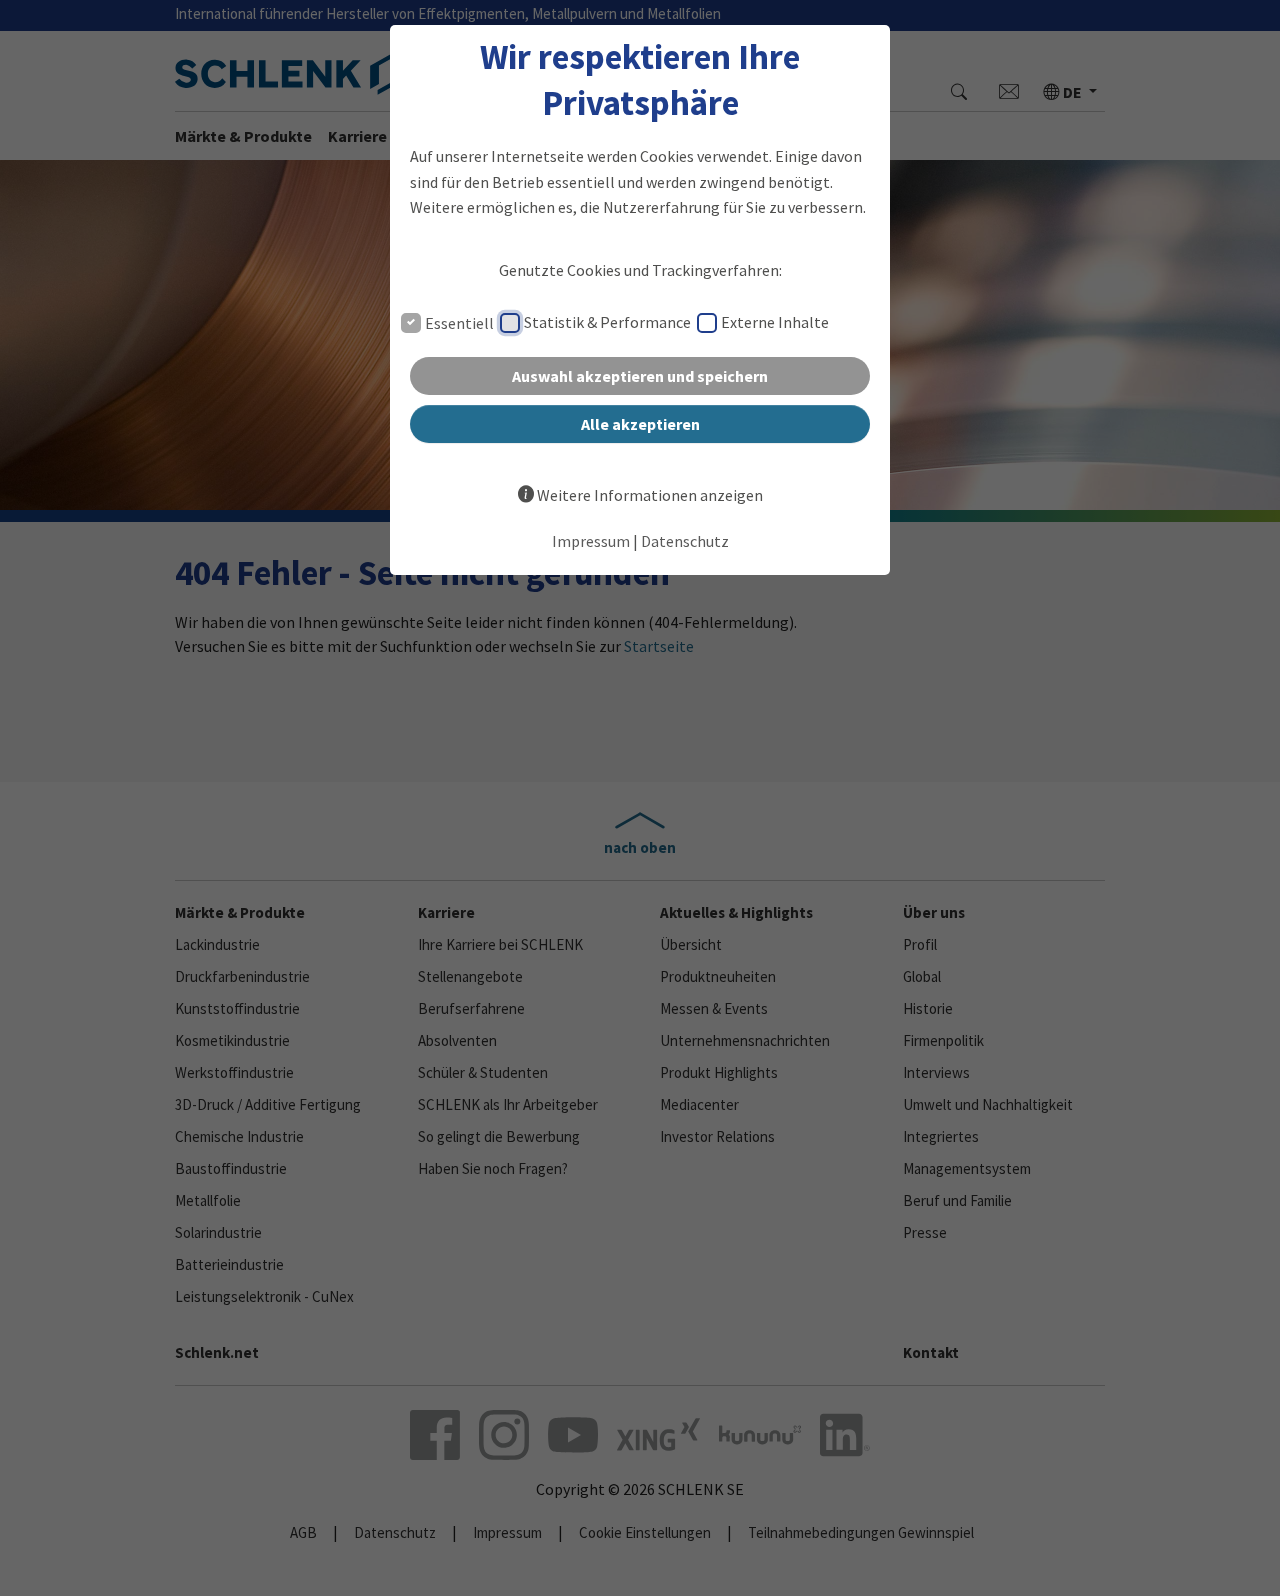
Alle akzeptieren (640, 424)
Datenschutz (685, 541)
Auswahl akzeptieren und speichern (640, 376)
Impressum (591, 541)
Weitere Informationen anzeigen (650, 495)
